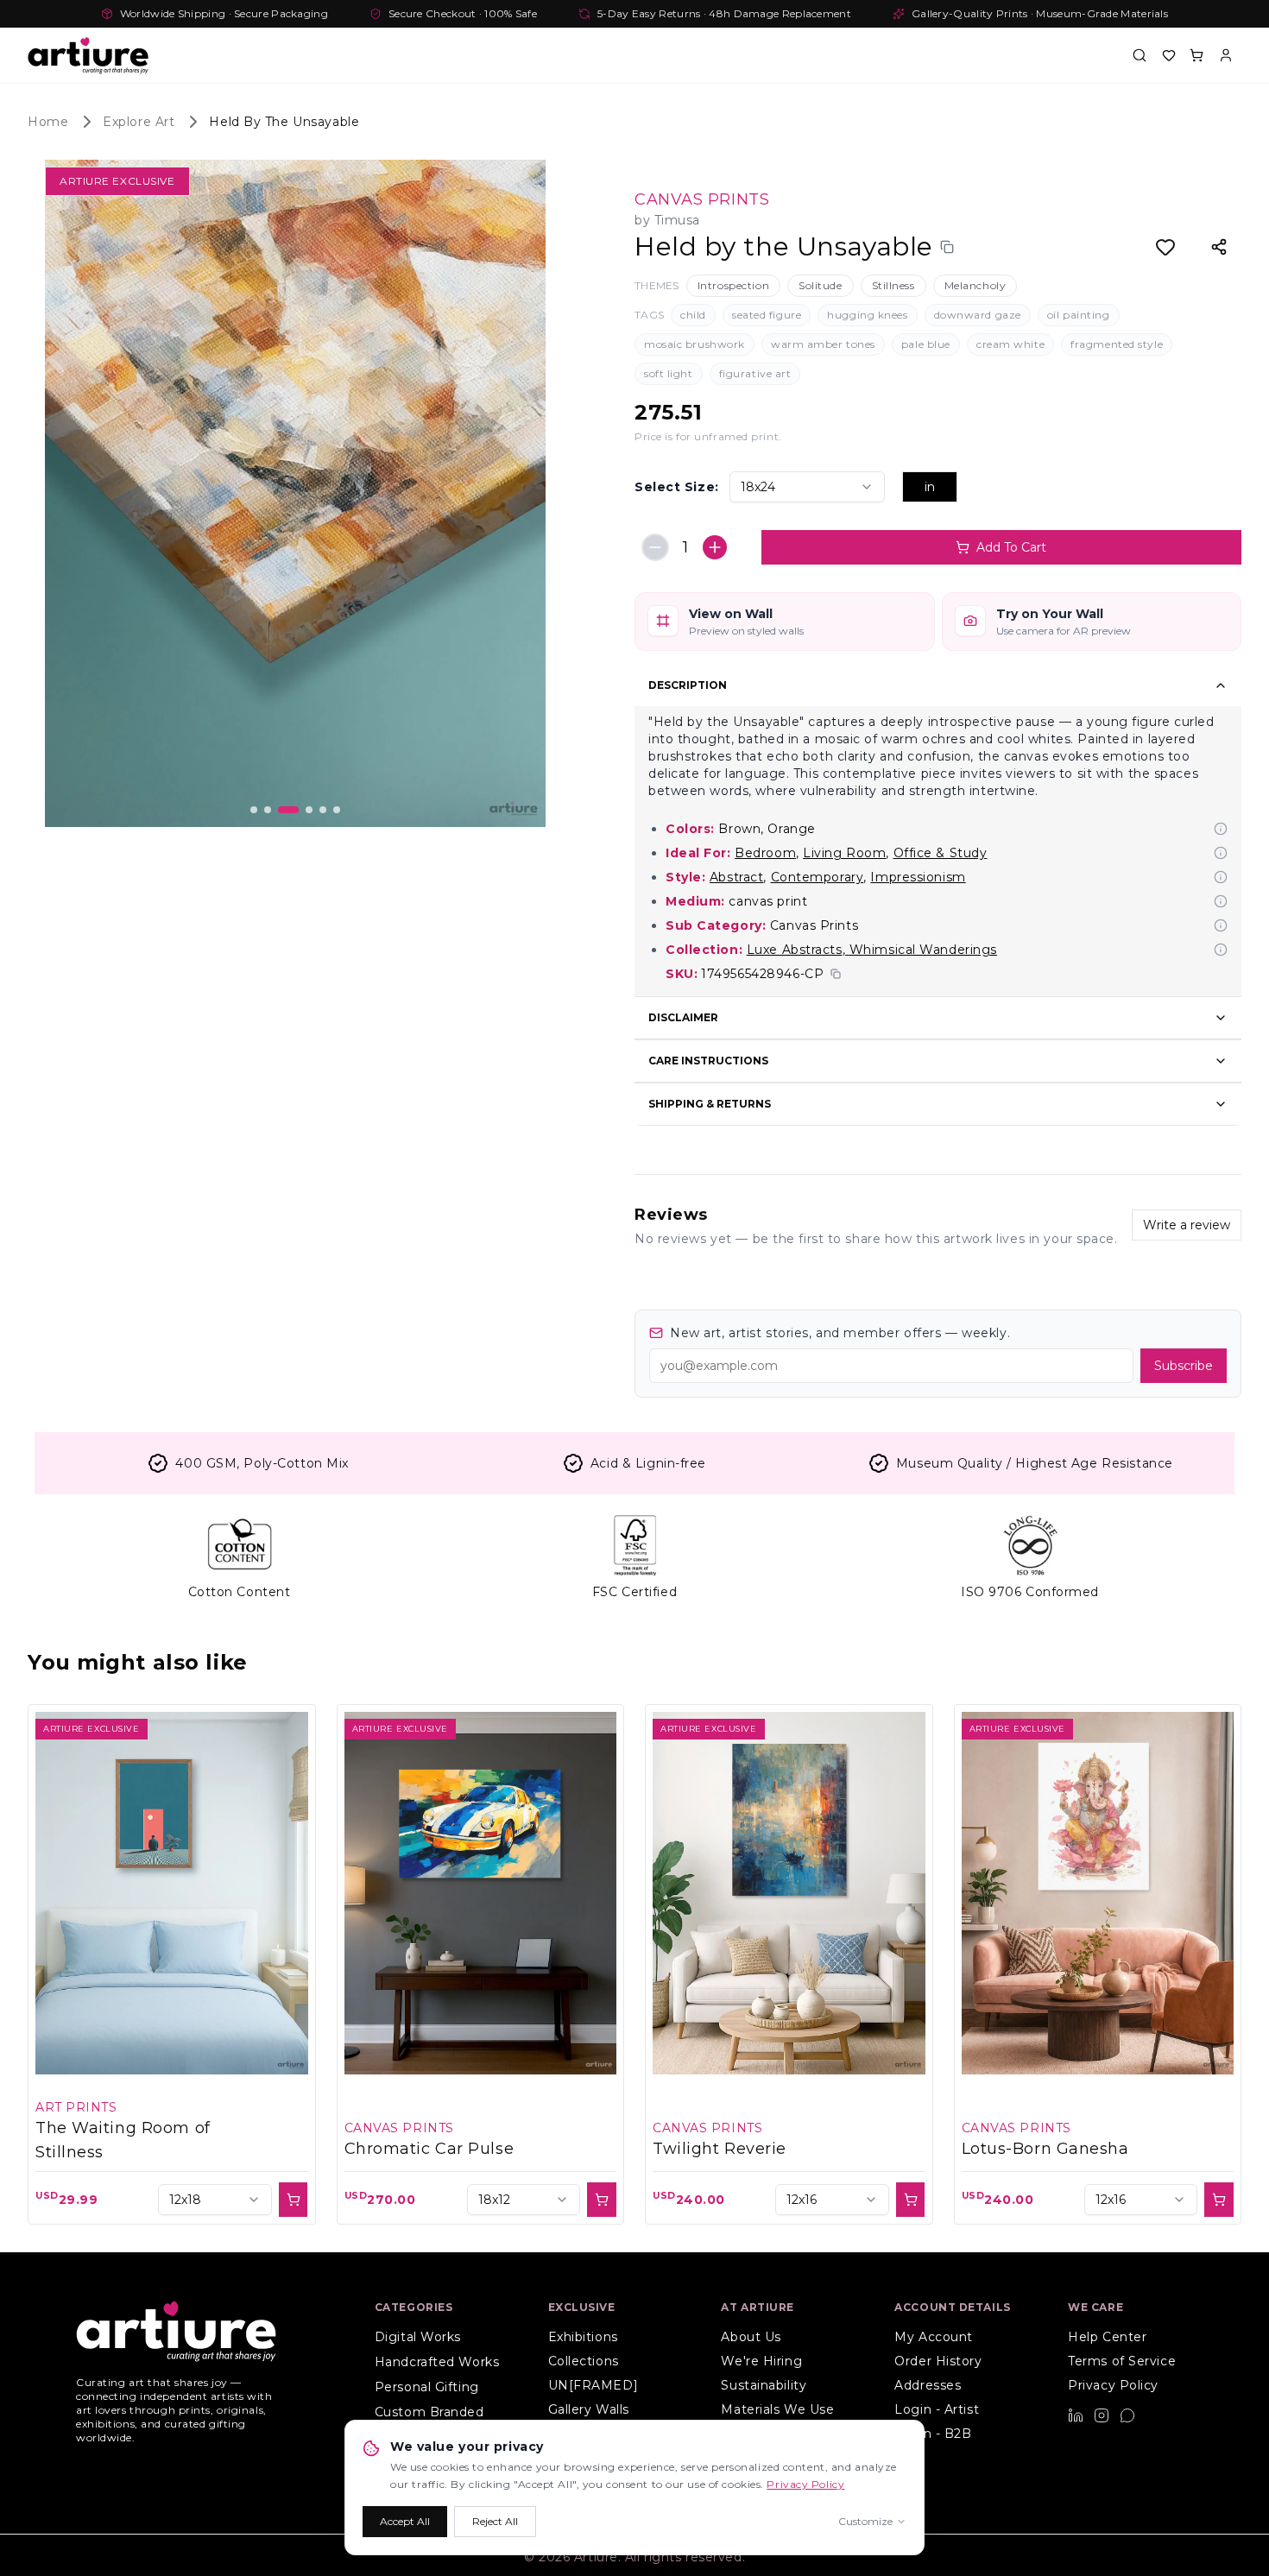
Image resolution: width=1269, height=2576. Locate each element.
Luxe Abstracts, (796, 950)
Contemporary (818, 877)
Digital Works (418, 2337)
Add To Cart (1011, 547)
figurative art (755, 373)
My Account (934, 2337)
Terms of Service (1122, 2361)
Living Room (844, 853)
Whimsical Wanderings (923, 950)
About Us (751, 2337)
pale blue (926, 344)
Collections (584, 2361)
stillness (893, 285)
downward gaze (978, 315)
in (930, 487)
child (693, 315)
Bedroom (765, 853)
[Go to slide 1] (254, 810)
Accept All (405, 2521)
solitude (820, 285)
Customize (865, 2521)
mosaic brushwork (694, 344)
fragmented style (1117, 344)
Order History (938, 2361)
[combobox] (807, 487)
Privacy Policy (1113, 2385)
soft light (669, 373)
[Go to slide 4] (309, 810)
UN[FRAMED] (593, 2385)
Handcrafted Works (437, 2362)
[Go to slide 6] (337, 810)
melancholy (975, 285)
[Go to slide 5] (323, 810)
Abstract (736, 877)
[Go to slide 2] (268, 810)
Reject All (495, 2521)
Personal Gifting (427, 2387)
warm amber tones (823, 344)
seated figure (767, 315)
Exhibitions (583, 2337)
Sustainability (764, 2385)
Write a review (1187, 1225)
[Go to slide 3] (288, 810)
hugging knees (867, 315)
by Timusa (667, 220)
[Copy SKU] (836, 974)
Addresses (928, 2385)
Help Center (1107, 2337)
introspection (733, 285)
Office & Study (941, 853)
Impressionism (918, 877)
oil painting (1079, 315)
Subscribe (1184, 1366)
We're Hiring (761, 2361)
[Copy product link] (947, 247)
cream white (1010, 344)
